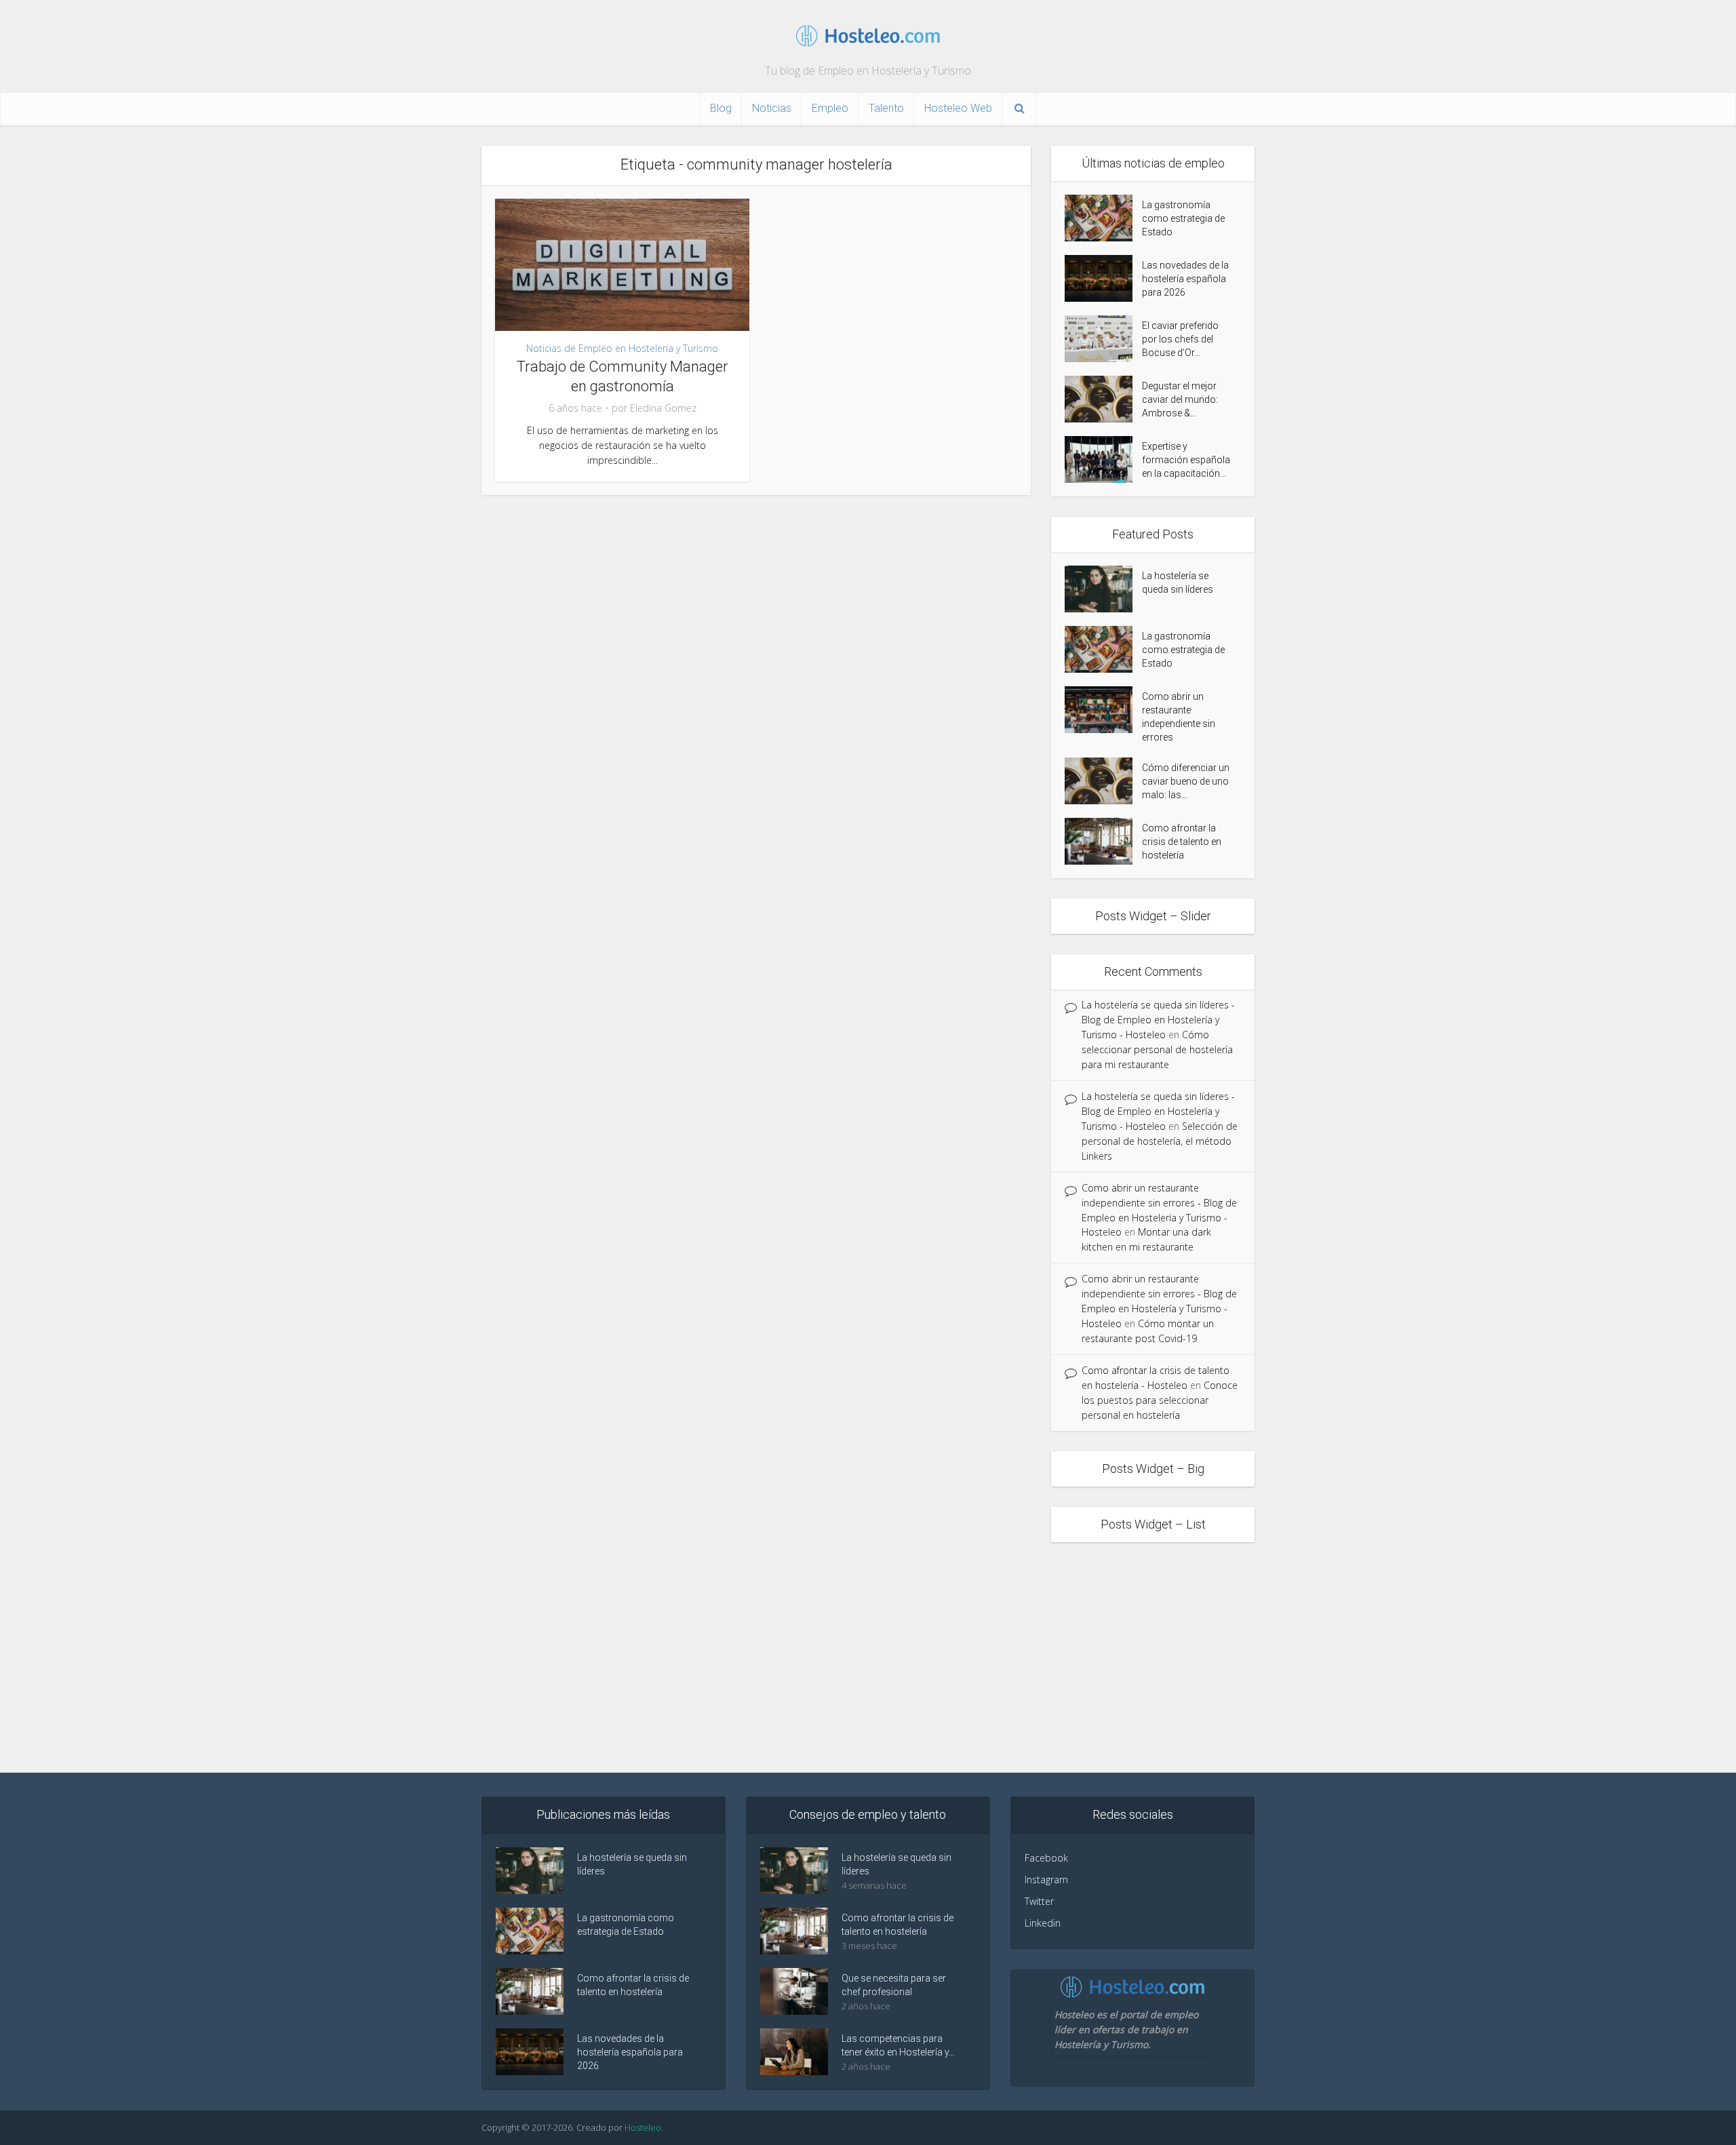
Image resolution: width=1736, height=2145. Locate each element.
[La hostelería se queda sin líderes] (1103, 589)
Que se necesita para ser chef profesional (894, 1985)
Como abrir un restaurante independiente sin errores (1179, 717)
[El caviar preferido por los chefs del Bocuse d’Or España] (1103, 339)
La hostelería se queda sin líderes (1178, 583)
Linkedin (1043, 1923)
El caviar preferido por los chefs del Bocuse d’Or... (1180, 339)
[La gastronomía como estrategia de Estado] (1103, 218)
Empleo (830, 108)
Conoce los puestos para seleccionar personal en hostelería (1160, 1400)
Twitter (1039, 1901)
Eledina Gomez (663, 408)
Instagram (1046, 1880)
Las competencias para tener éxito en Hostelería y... (898, 2045)
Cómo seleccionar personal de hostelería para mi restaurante (1157, 1049)
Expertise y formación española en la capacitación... (1186, 460)
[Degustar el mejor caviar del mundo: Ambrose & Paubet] (1103, 399)
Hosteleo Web (958, 108)
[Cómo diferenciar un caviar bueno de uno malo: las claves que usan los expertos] (1103, 781)
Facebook (1046, 1858)
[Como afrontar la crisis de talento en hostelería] (1103, 841)
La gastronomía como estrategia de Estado (1183, 218)
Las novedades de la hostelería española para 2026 (1185, 279)
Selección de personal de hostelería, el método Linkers (1160, 1141)
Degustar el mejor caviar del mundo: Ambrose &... (1180, 399)
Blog (721, 108)
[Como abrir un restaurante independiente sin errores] (1103, 710)
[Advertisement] (868, 1657)
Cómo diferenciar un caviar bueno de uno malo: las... (1186, 781)
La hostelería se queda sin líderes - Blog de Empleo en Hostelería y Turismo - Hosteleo (1158, 1020)
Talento (886, 108)
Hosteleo (643, 2127)
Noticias (772, 108)
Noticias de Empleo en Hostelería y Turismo (622, 348)
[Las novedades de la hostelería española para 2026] (1103, 278)
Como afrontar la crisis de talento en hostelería (1182, 842)
